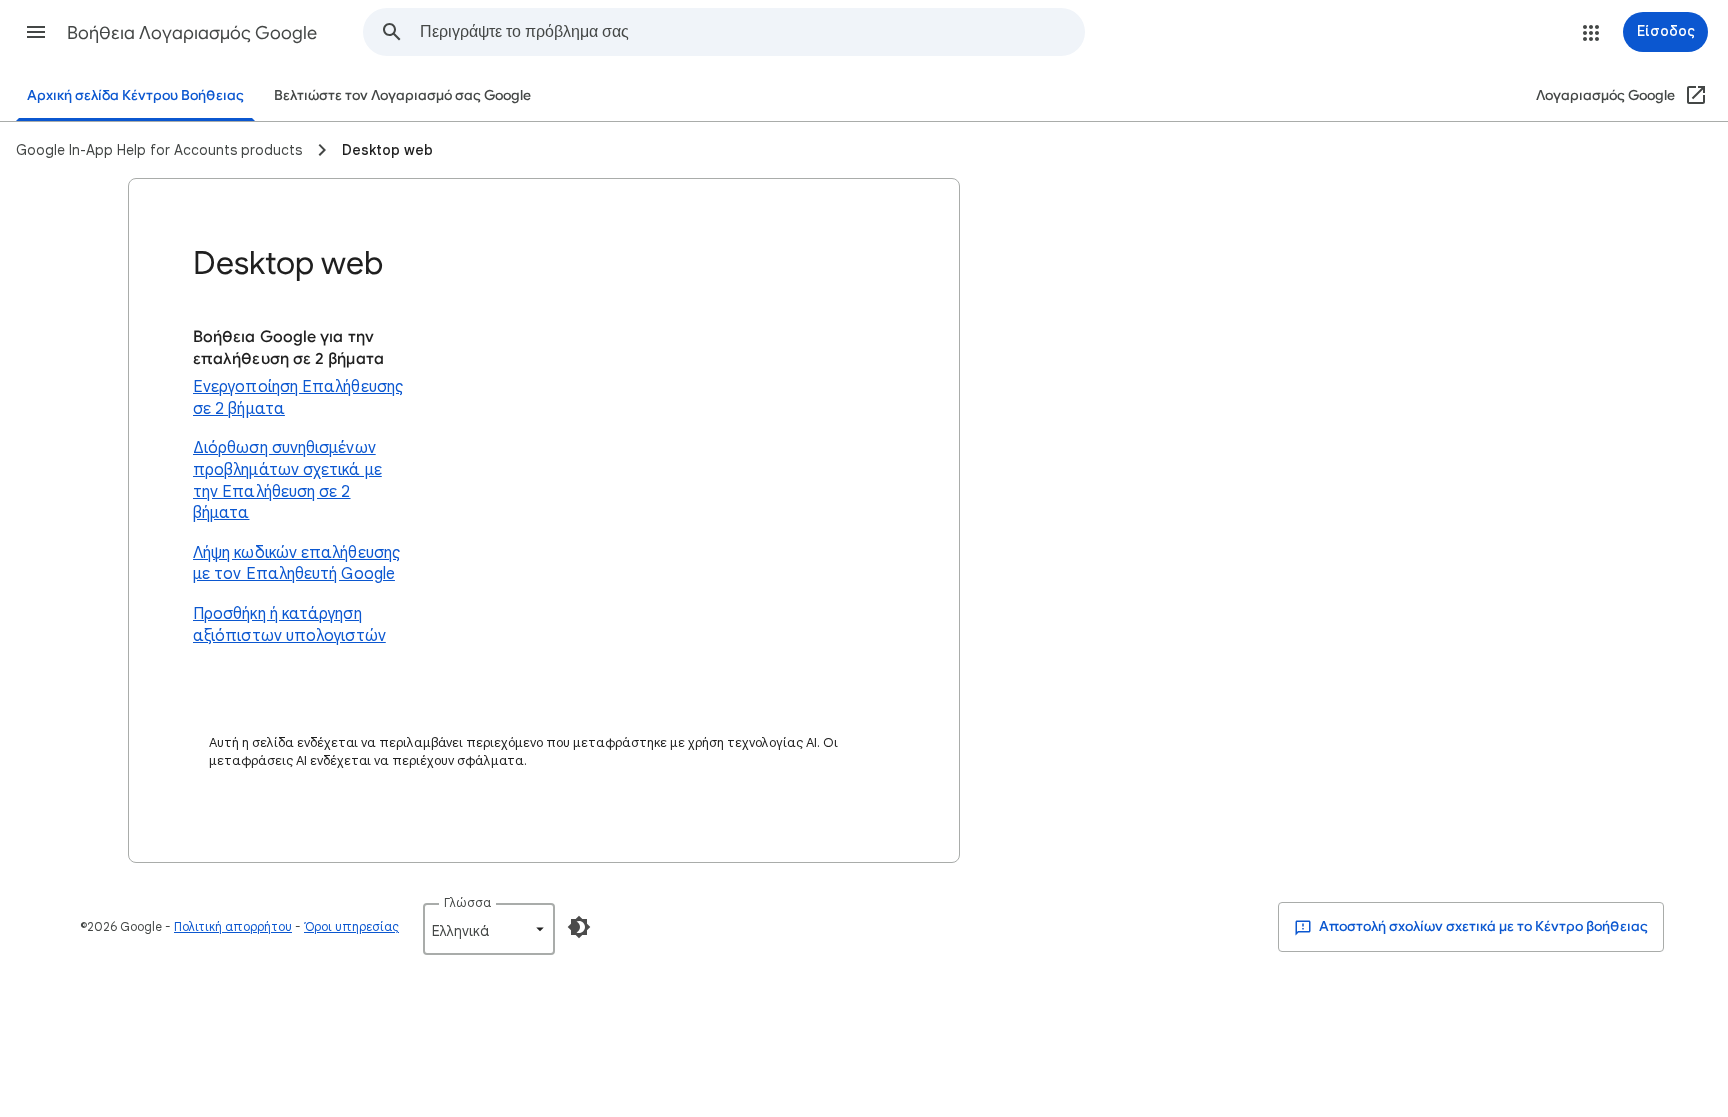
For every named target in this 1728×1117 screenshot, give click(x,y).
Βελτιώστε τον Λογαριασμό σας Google (402, 95)
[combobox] (752, 32)
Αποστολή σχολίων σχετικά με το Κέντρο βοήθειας (1482, 926)
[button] (36, 32)
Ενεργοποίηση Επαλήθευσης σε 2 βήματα (298, 398)
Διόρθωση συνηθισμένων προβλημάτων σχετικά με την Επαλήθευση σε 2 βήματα (287, 480)
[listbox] (489, 929)
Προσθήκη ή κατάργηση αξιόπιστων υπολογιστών (289, 625)
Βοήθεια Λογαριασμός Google (192, 33)
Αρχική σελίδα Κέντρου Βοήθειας (135, 95)
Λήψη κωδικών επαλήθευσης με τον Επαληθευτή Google (296, 564)
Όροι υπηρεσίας (351, 926)
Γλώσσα (467, 902)
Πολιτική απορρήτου (233, 926)
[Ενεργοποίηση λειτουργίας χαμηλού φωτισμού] (579, 927)
